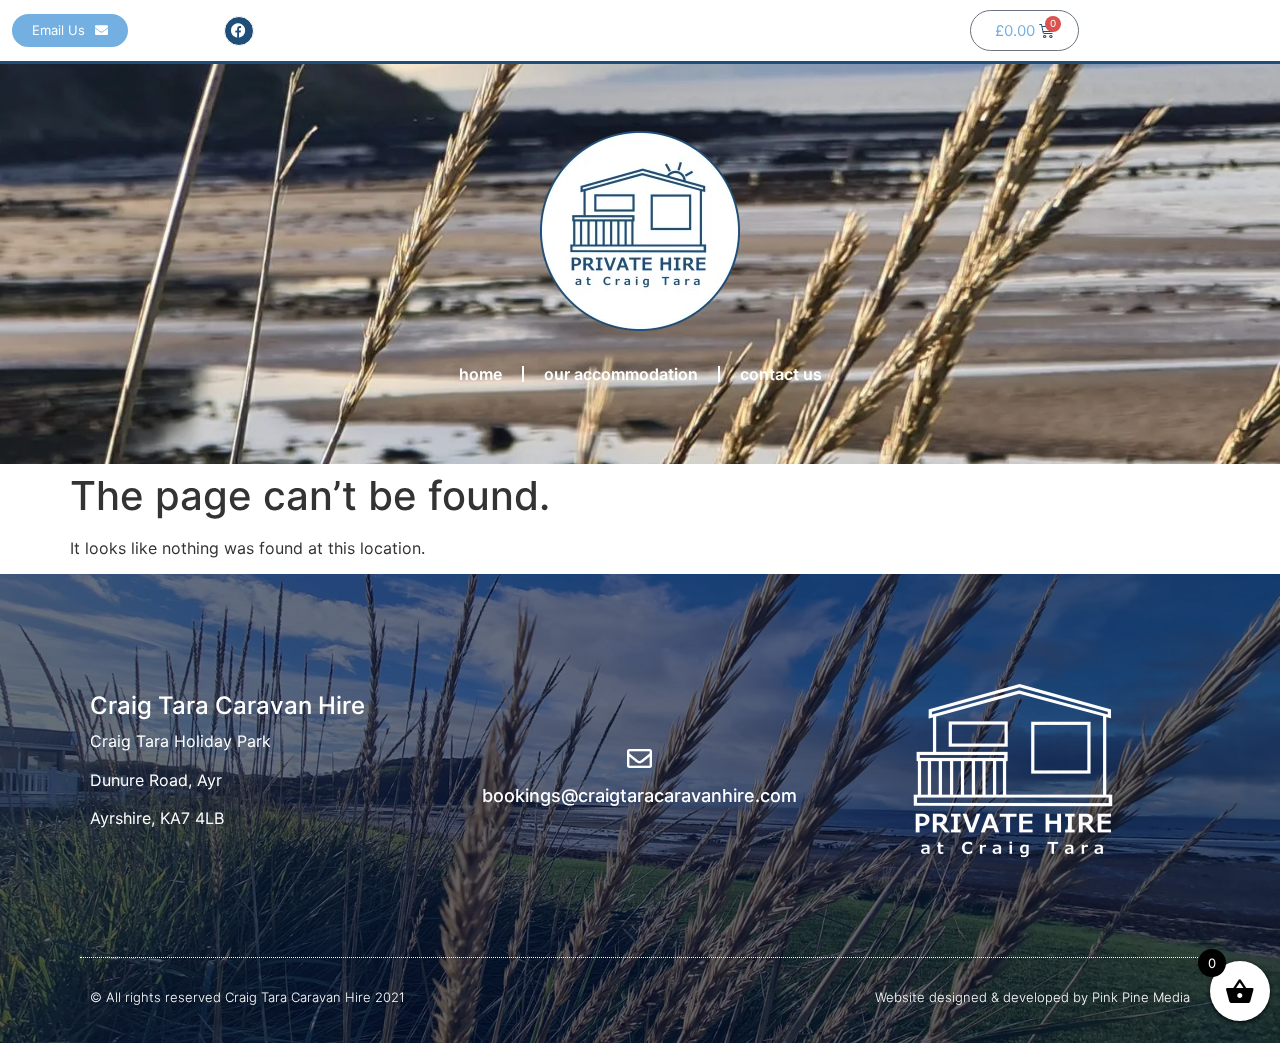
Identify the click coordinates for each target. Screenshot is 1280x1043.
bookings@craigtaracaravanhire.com (639, 795)
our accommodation (621, 374)
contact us (781, 374)
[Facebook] (239, 31)
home (480, 374)
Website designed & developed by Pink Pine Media (1032, 997)
